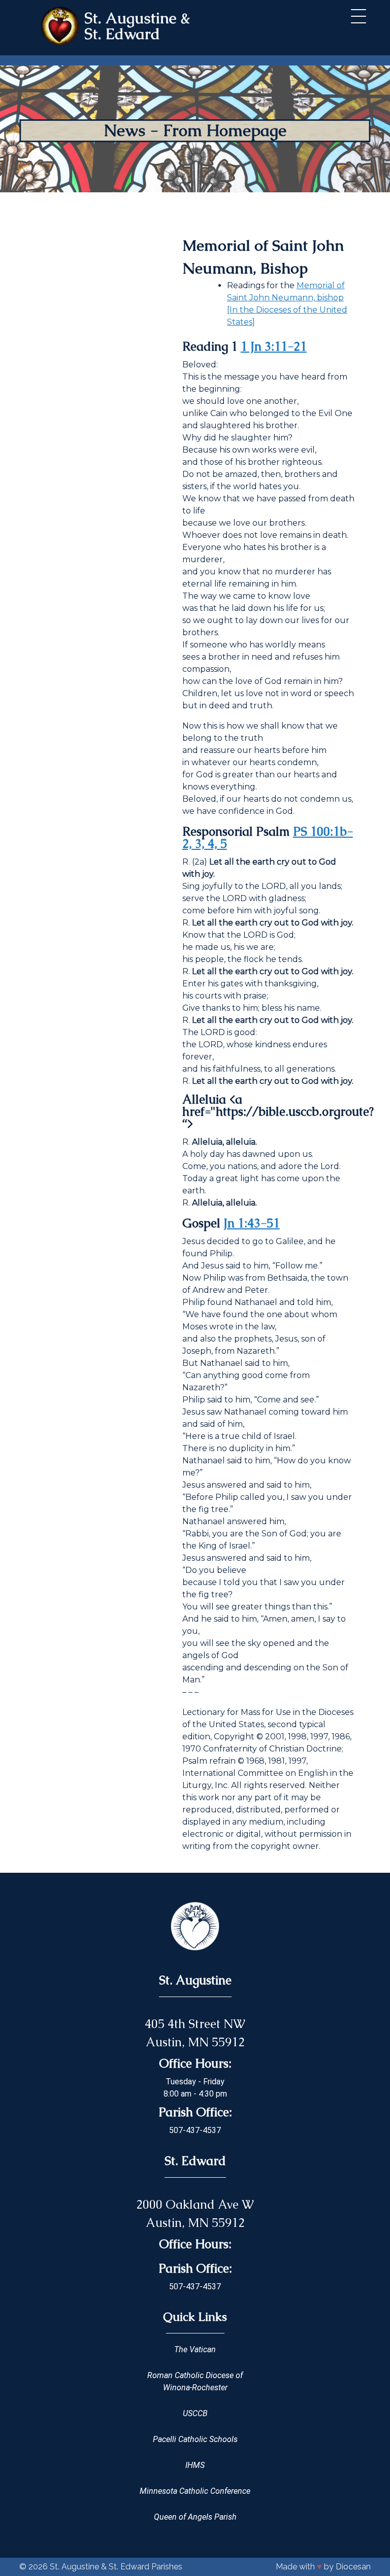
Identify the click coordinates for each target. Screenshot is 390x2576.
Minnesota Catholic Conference (195, 2491)
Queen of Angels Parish (195, 2517)
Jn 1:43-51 (252, 1223)
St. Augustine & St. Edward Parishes (116, 2567)
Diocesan (353, 2567)
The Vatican (195, 2349)
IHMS (195, 2465)
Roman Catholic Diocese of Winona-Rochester (195, 2381)
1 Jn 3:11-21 (274, 346)
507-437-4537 (195, 2130)
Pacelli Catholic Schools (195, 2439)
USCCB (195, 2413)
